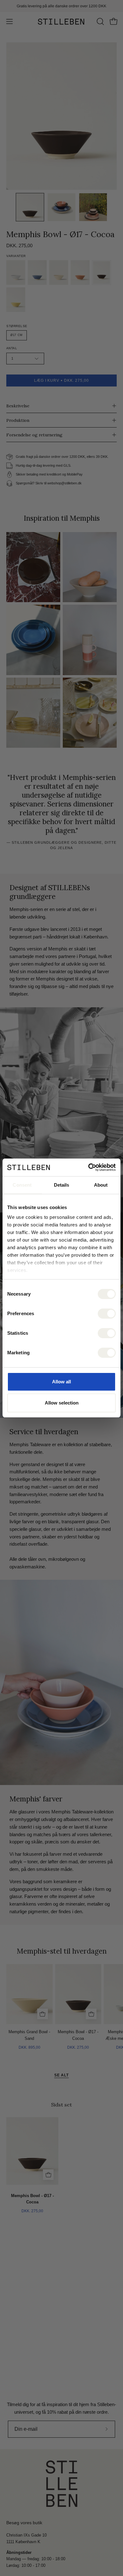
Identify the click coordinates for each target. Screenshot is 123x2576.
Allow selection (62, 1403)
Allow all (61, 1382)
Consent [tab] (22, 1185)
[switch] (107, 1314)
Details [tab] (62, 1185)
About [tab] (101, 1185)
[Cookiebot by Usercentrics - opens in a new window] (88, 1167)
